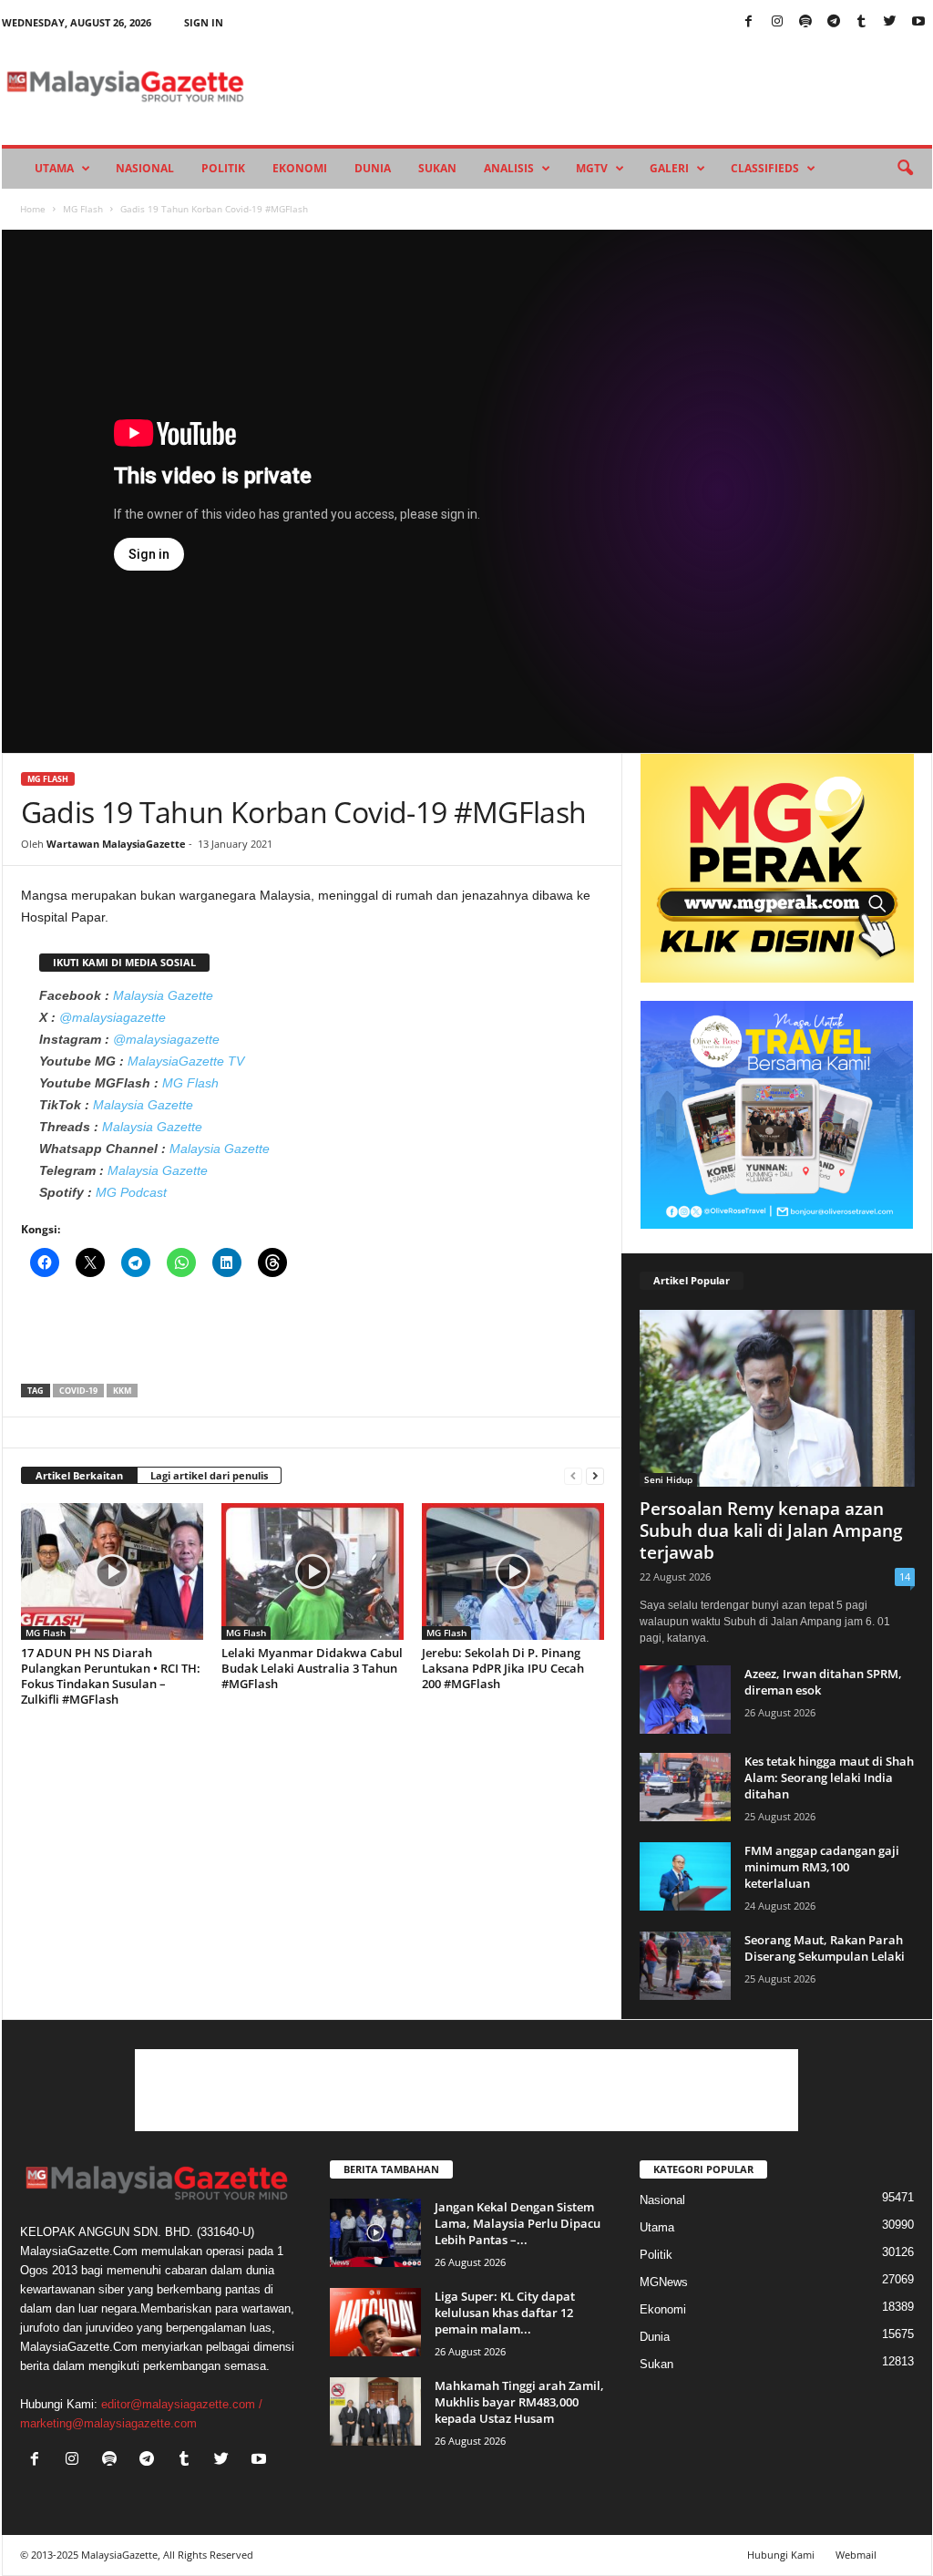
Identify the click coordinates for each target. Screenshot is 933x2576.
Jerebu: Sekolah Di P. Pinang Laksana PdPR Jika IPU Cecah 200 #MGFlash (503, 1668)
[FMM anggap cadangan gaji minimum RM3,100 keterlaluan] (685, 1876)
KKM (122, 1391)
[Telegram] (834, 22)
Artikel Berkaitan (79, 1475)
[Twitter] (890, 22)
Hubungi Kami (781, 2555)
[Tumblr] (862, 22)
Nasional (145, 168)
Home (33, 209)
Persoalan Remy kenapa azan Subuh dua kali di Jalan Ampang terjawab (771, 1530)
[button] (905, 169)
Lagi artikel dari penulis (209, 1475)
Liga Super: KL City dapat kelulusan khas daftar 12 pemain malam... (505, 2313)
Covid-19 (78, 1391)
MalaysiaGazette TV (186, 1061)
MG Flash (83, 209)
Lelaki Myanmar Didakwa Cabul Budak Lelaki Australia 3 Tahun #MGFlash (312, 1668)
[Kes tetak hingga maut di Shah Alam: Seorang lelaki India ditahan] (685, 1787)
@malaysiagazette (113, 1017)
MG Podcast (131, 1192)
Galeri (669, 168)
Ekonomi (300, 168)
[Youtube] (918, 22)
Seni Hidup (668, 1479)
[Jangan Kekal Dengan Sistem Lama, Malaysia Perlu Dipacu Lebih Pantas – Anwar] (375, 2233)
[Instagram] (777, 22)
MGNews (664, 2282)
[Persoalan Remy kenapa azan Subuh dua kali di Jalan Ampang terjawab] (777, 1398)
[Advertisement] (313, 1336)
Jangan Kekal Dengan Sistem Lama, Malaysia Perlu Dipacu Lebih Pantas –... (518, 2223)
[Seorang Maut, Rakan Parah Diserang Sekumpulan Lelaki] (685, 1966)
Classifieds (765, 168)
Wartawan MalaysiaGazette (116, 844)
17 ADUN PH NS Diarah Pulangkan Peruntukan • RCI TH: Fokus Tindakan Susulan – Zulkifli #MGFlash (111, 1676)
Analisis (509, 168)
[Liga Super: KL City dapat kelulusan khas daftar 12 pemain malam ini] (375, 2322)
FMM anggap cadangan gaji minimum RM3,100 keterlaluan (822, 1867)
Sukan (437, 168)
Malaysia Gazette (163, 995)
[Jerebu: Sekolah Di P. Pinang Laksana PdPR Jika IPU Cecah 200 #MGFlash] (513, 1571)
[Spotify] (805, 22)
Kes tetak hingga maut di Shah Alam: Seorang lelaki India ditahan (829, 1777)
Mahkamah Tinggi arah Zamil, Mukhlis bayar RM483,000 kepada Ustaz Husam (519, 2402)
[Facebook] (749, 22)
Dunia (373, 168)
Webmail (856, 2555)
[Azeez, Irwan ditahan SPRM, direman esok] (685, 1700)
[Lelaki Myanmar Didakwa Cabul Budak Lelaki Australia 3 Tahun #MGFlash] (313, 1571)
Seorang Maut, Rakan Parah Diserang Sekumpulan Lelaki (825, 1948)
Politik (223, 168)
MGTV (592, 168)
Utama (54, 168)
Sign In (204, 22)
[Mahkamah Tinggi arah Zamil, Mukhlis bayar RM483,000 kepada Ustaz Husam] (375, 2411)
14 (905, 1577)
